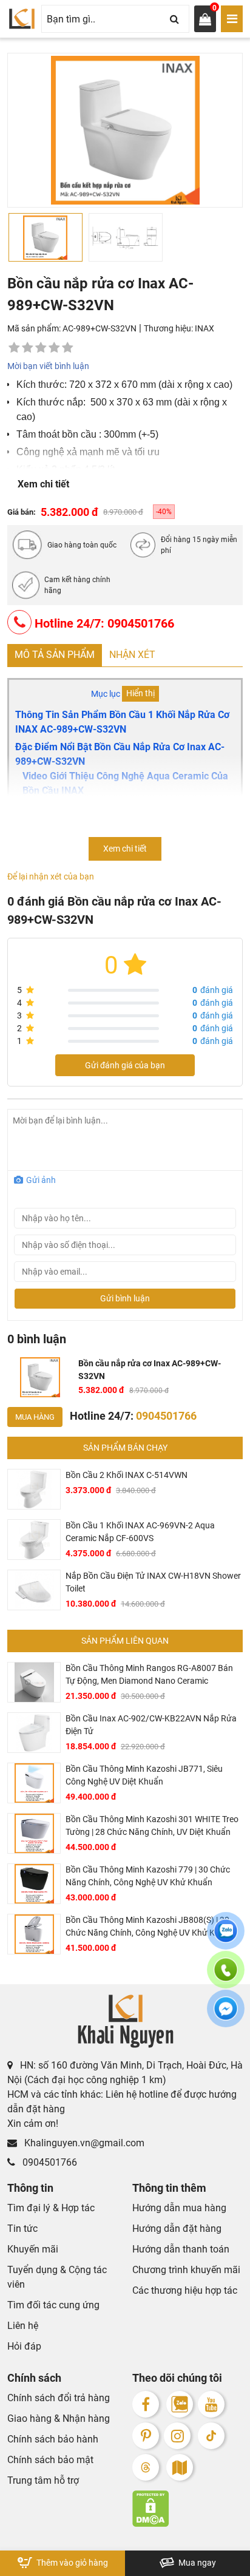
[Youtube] (211, 2404)
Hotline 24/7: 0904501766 (103, 623)
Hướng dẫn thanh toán (181, 2249)
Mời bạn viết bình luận (48, 366)
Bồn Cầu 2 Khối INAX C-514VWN (127, 1475)
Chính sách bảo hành (53, 2439)
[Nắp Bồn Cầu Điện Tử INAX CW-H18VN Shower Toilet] (34, 1590)
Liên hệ (23, 2326)
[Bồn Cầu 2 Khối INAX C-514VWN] (34, 1489)
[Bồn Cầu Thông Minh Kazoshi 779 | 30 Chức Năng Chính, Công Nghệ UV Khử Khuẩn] (34, 1884)
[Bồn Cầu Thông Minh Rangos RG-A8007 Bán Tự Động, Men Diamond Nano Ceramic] (34, 1682)
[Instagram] (177, 2436)
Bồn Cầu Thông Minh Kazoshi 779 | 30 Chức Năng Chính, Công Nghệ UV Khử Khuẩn (148, 1876)
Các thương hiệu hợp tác (185, 2290)
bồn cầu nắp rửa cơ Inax (150, 747)
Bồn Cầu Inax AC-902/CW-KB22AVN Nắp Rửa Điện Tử (151, 1725)
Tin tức (22, 2229)
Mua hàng (35, 1417)
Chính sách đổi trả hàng (59, 2398)
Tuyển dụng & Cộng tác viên (57, 2277)
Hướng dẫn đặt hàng (177, 2229)
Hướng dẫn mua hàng (179, 2208)
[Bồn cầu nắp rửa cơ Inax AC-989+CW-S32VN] (40, 1377)
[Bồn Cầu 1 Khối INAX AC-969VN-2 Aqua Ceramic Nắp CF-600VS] (34, 1540)
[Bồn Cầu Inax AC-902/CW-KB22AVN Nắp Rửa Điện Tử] (34, 1733)
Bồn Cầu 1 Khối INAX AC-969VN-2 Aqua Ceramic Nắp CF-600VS (140, 1532)
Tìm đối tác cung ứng (53, 2305)
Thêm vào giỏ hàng (71, 2563)
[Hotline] (226, 1977)
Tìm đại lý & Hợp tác (51, 2208)
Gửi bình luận (125, 1298)
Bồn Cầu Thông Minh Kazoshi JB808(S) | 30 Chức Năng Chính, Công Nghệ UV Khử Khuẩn (150, 1926)
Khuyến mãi (33, 2249)
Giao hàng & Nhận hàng (59, 2418)
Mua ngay (196, 2563)
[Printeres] (146, 2436)
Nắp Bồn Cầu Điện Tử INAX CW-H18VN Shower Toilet (153, 1582)
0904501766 (49, 2162)
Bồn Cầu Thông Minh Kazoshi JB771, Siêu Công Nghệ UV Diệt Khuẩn (144, 1775)
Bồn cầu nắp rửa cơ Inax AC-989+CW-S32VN (150, 1370)
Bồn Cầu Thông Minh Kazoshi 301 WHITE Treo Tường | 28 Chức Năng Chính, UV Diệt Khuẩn (152, 1825)
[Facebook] (146, 2404)
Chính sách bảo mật (50, 2460)
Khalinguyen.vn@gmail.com (83, 2143)
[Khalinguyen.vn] (22, 19)
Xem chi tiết (43, 484)
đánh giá (213, 990)
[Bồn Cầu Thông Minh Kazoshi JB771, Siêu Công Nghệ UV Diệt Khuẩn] (34, 1783)
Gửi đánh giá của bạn (125, 1065)
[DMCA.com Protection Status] (187, 2509)
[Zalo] (180, 2404)
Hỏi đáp (24, 2346)
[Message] (226, 2016)
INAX (204, 328)
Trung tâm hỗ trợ (43, 2480)
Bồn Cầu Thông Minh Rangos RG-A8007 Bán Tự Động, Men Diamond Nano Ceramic (149, 1674)
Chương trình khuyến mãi (186, 2270)
